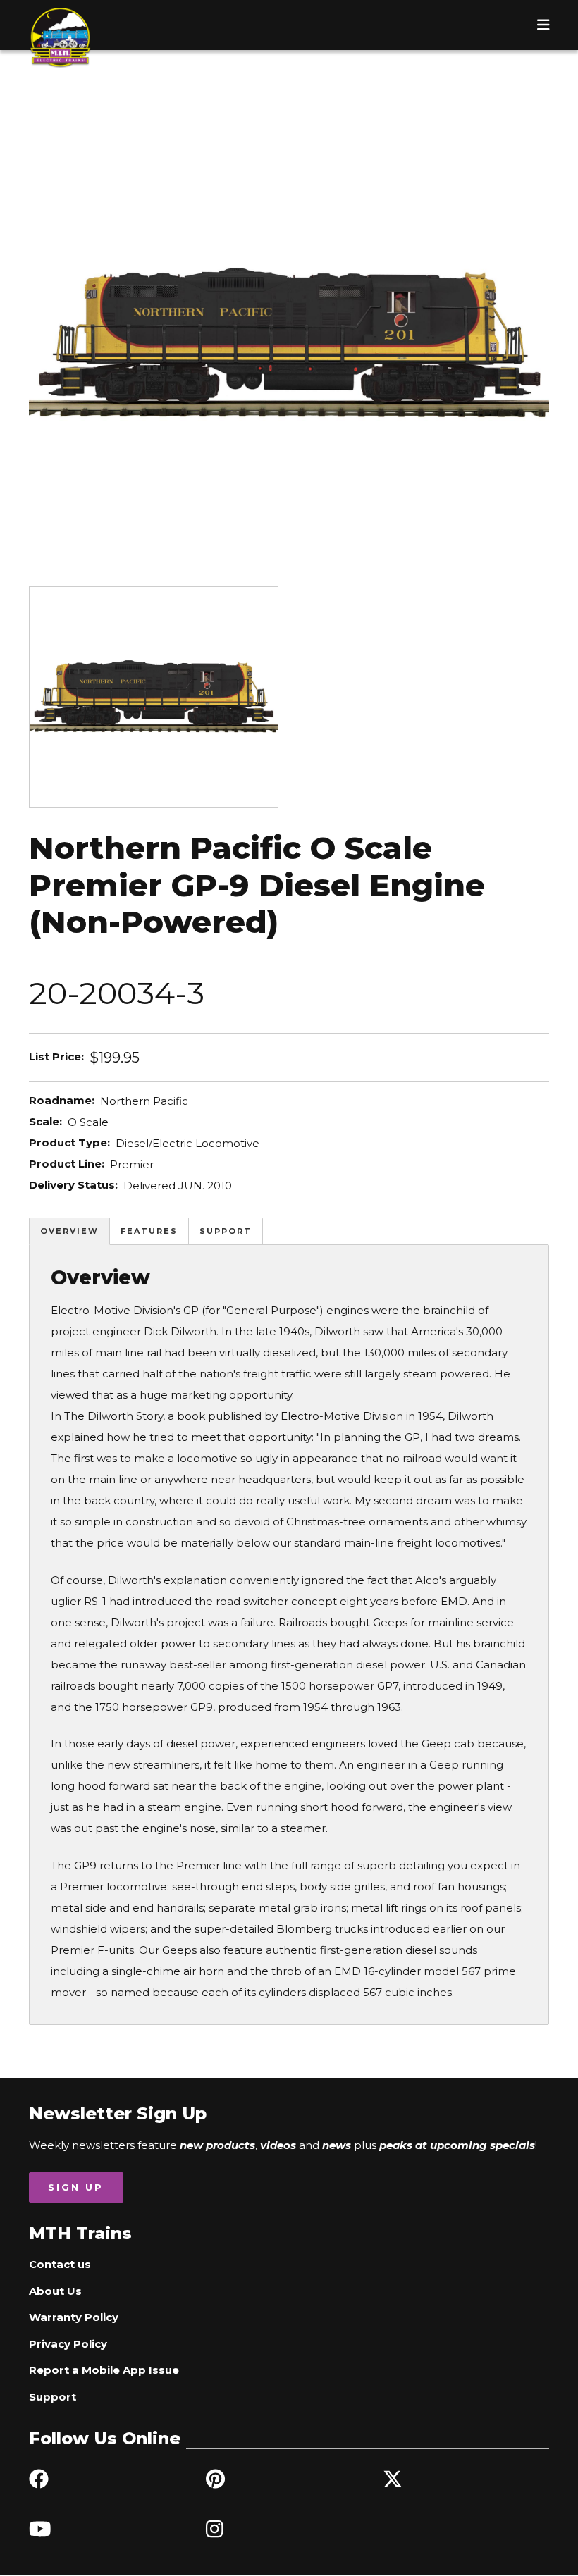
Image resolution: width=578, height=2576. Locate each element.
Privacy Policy (68, 2344)
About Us (55, 2291)
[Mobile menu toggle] (543, 25)
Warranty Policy (74, 2317)
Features (149, 1231)
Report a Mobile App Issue (104, 2370)
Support (226, 1231)
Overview (69, 1231)
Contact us (60, 2264)
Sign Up (76, 2187)
